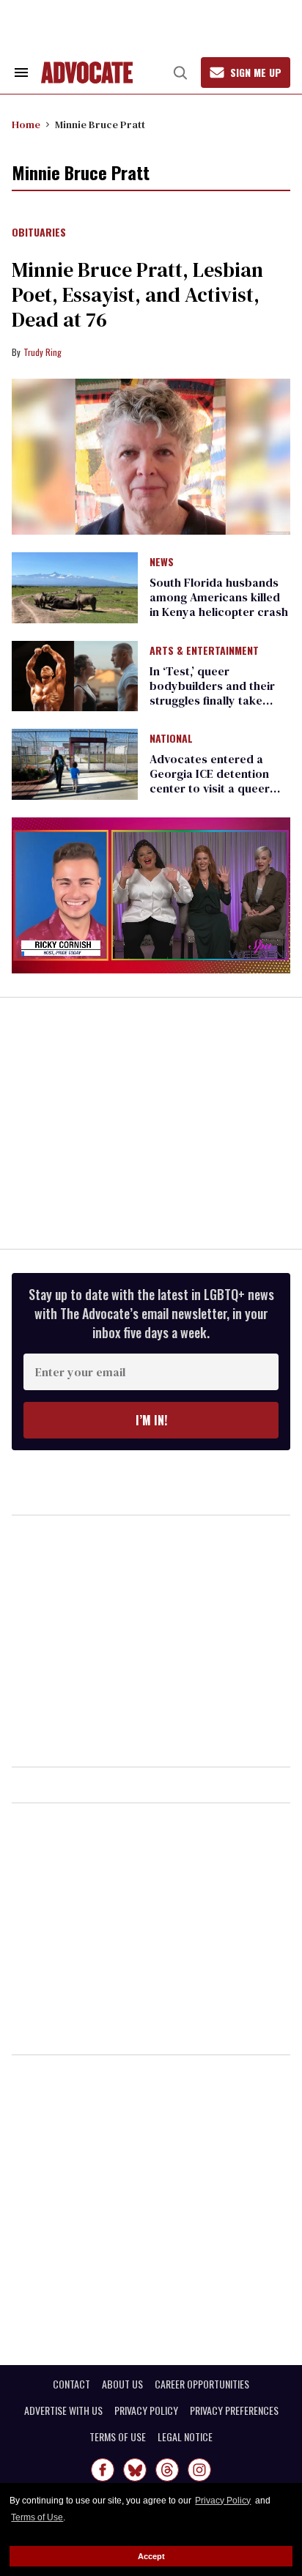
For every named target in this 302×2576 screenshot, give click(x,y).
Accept (151, 2556)
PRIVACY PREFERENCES (234, 2410)
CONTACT (71, 2384)
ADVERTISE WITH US (63, 2410)
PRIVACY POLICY (146, 2410)
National (171, 739)
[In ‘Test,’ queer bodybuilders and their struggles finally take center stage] (75, 675)
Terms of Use (37, 2517)
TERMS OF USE (118, 2437)
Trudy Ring (43, 352)
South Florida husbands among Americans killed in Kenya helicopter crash (219, 597)
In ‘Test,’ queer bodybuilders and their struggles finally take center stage (212, 693)
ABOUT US (122, 2384)
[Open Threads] (167, 2470)
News (162, 563)
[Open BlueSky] (135, 2470)
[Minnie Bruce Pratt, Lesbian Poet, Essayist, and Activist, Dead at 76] (151, 457)
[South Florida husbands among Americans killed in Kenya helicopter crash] (75, 587)
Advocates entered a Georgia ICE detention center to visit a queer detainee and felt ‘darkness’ (210, 788)
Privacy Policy (223, 2501)
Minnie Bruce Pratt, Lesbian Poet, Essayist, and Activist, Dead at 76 (137, 294)
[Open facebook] (103, 2470)
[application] (151, 896)
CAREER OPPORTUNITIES (202, 2384)
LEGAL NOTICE (185, 2437)
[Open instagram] (199, 2470)
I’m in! (151, 1420)
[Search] (180, 73)
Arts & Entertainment (204, 651)
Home (26, 125)
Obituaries (39, 233)
